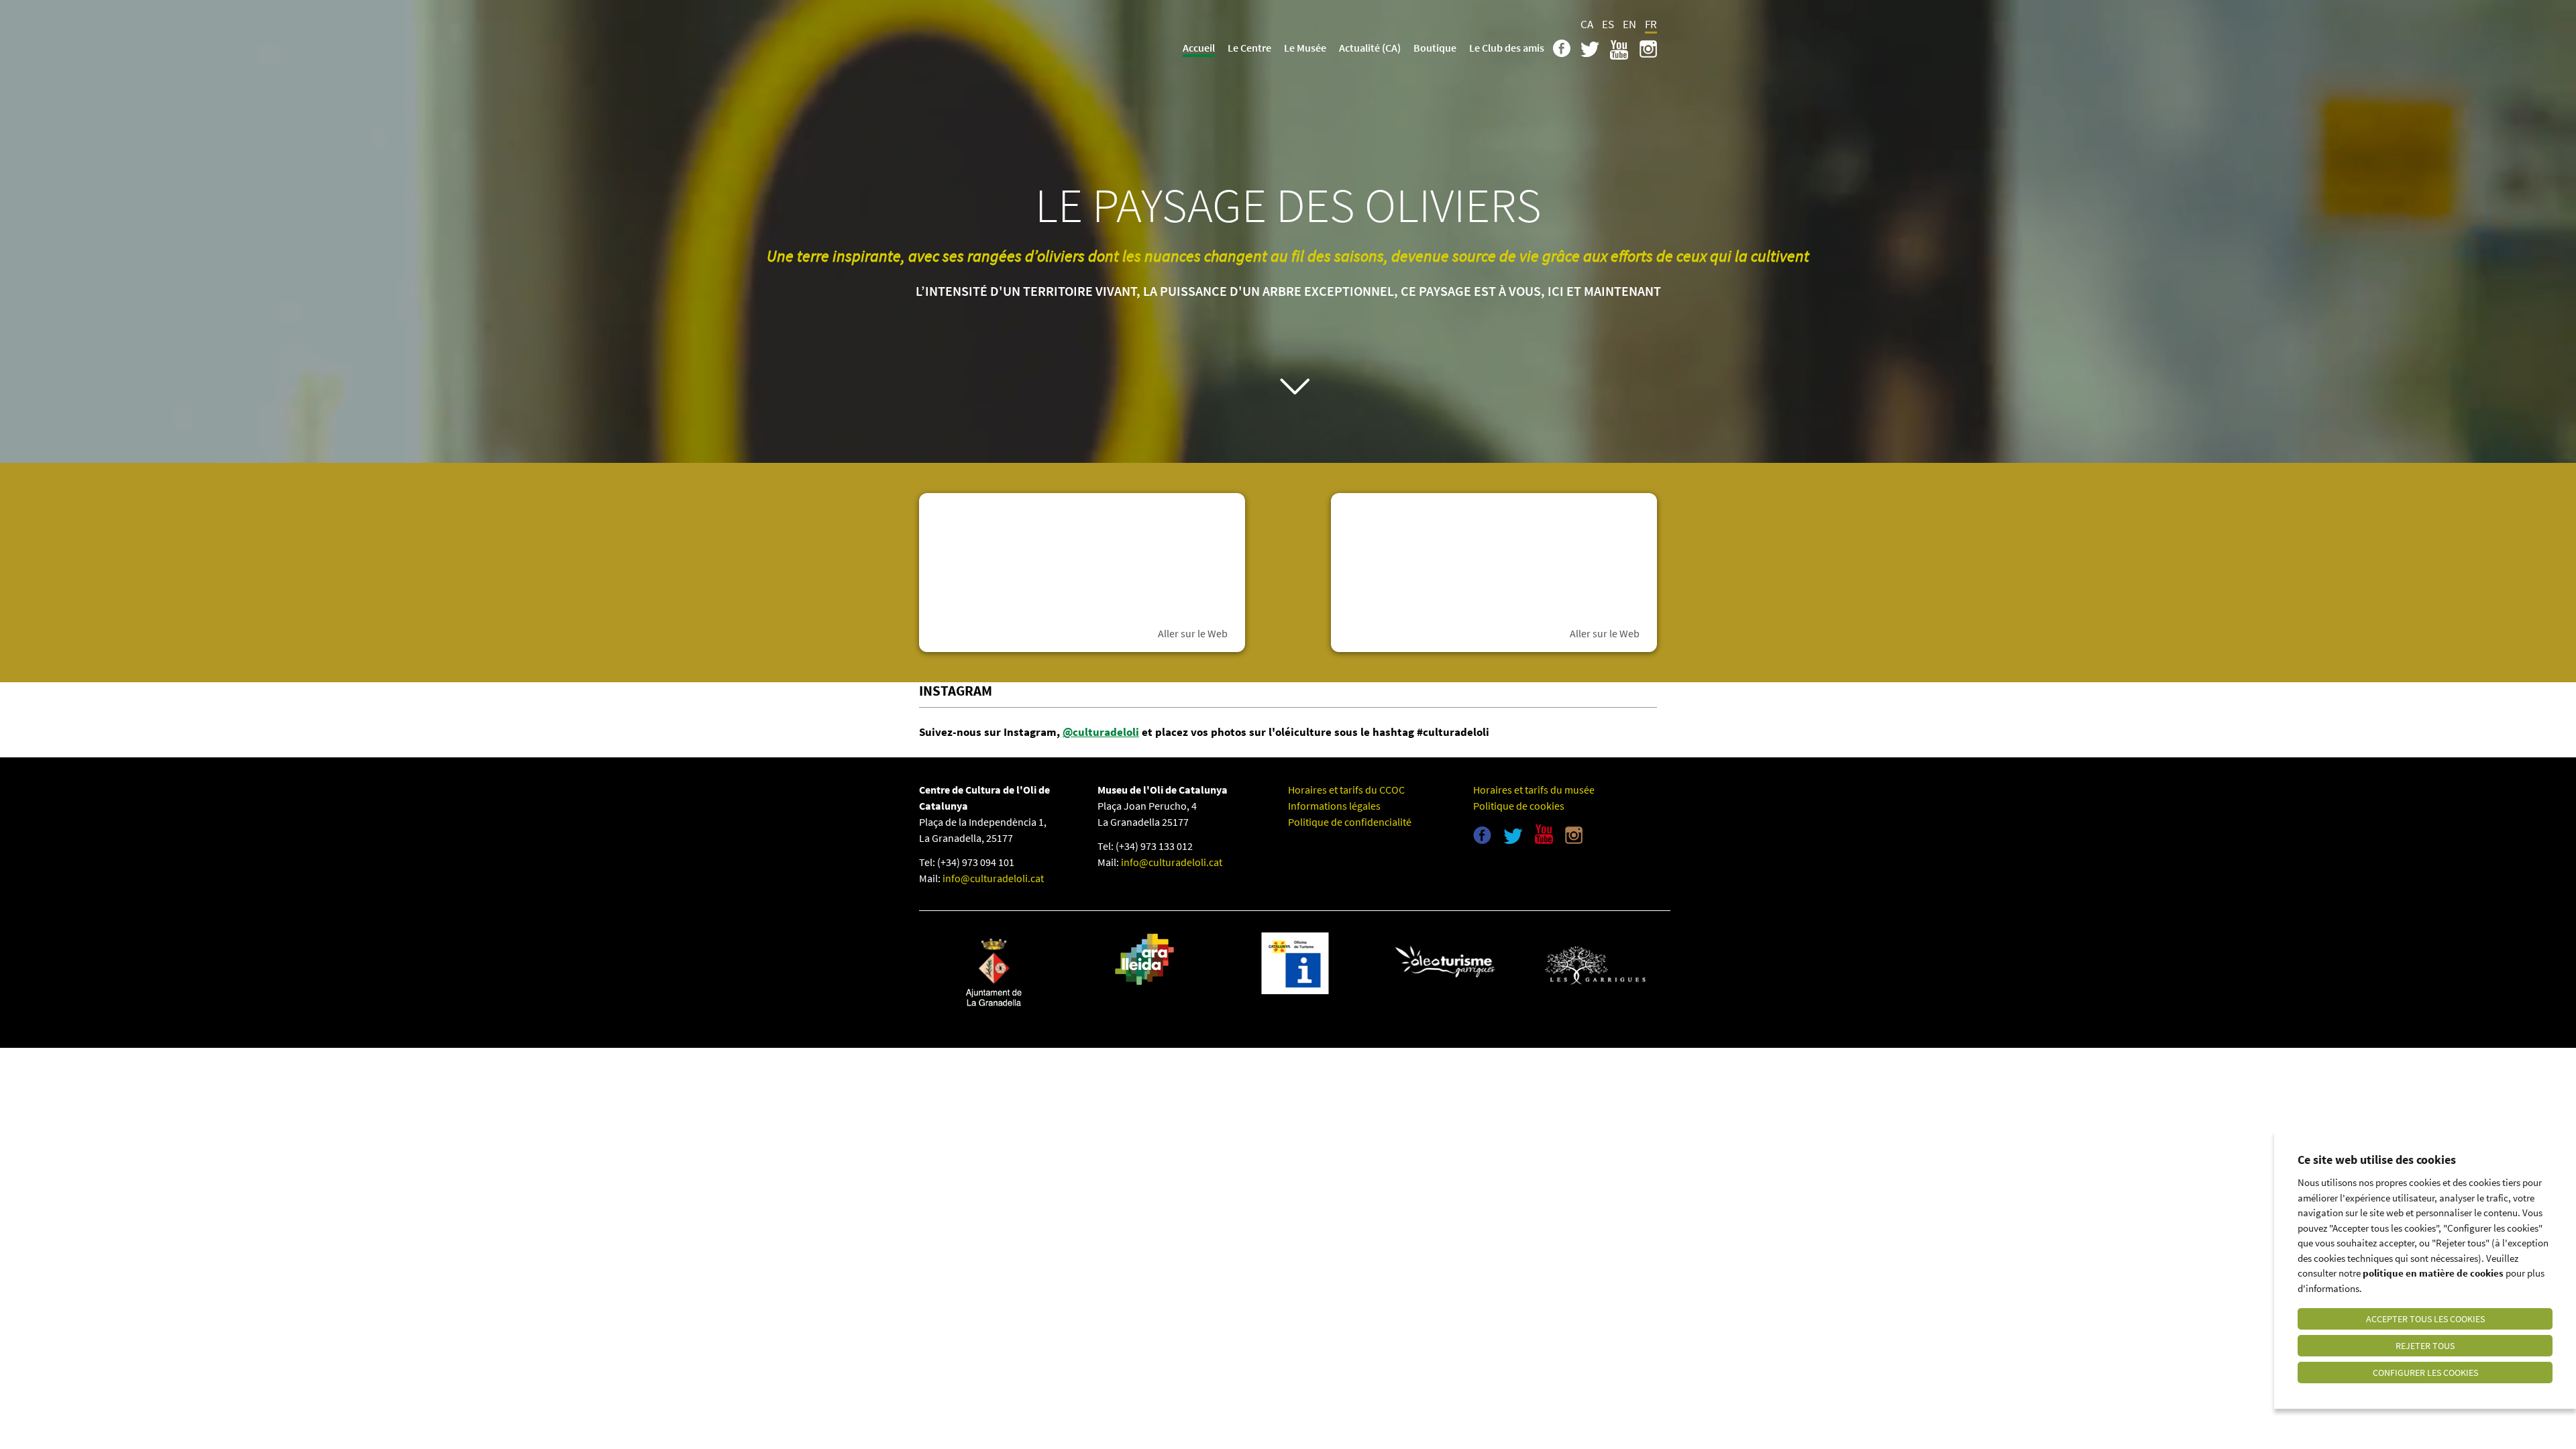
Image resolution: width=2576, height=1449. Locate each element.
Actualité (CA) (1370, 48)
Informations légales (1334, 806)
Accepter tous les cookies (2425, 1319)
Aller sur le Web (1193, 633)
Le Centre (1249, 48)
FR (1651, 24)
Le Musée (1305, 48)
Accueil (1199, 48)
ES (1608, 24)
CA (1587, 24)
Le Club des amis (1507, 48)
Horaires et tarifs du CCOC (1346, 790)
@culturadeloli (1101, 732)
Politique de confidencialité (1350, 822)
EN (1629, 24)
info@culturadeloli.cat (993, 878)
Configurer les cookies (2425, 1373)
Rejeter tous (2425, 1346)
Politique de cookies (1519, 806)
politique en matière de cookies (2433, 1273)
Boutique (1435, 48)
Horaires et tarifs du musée (1534, 790)
